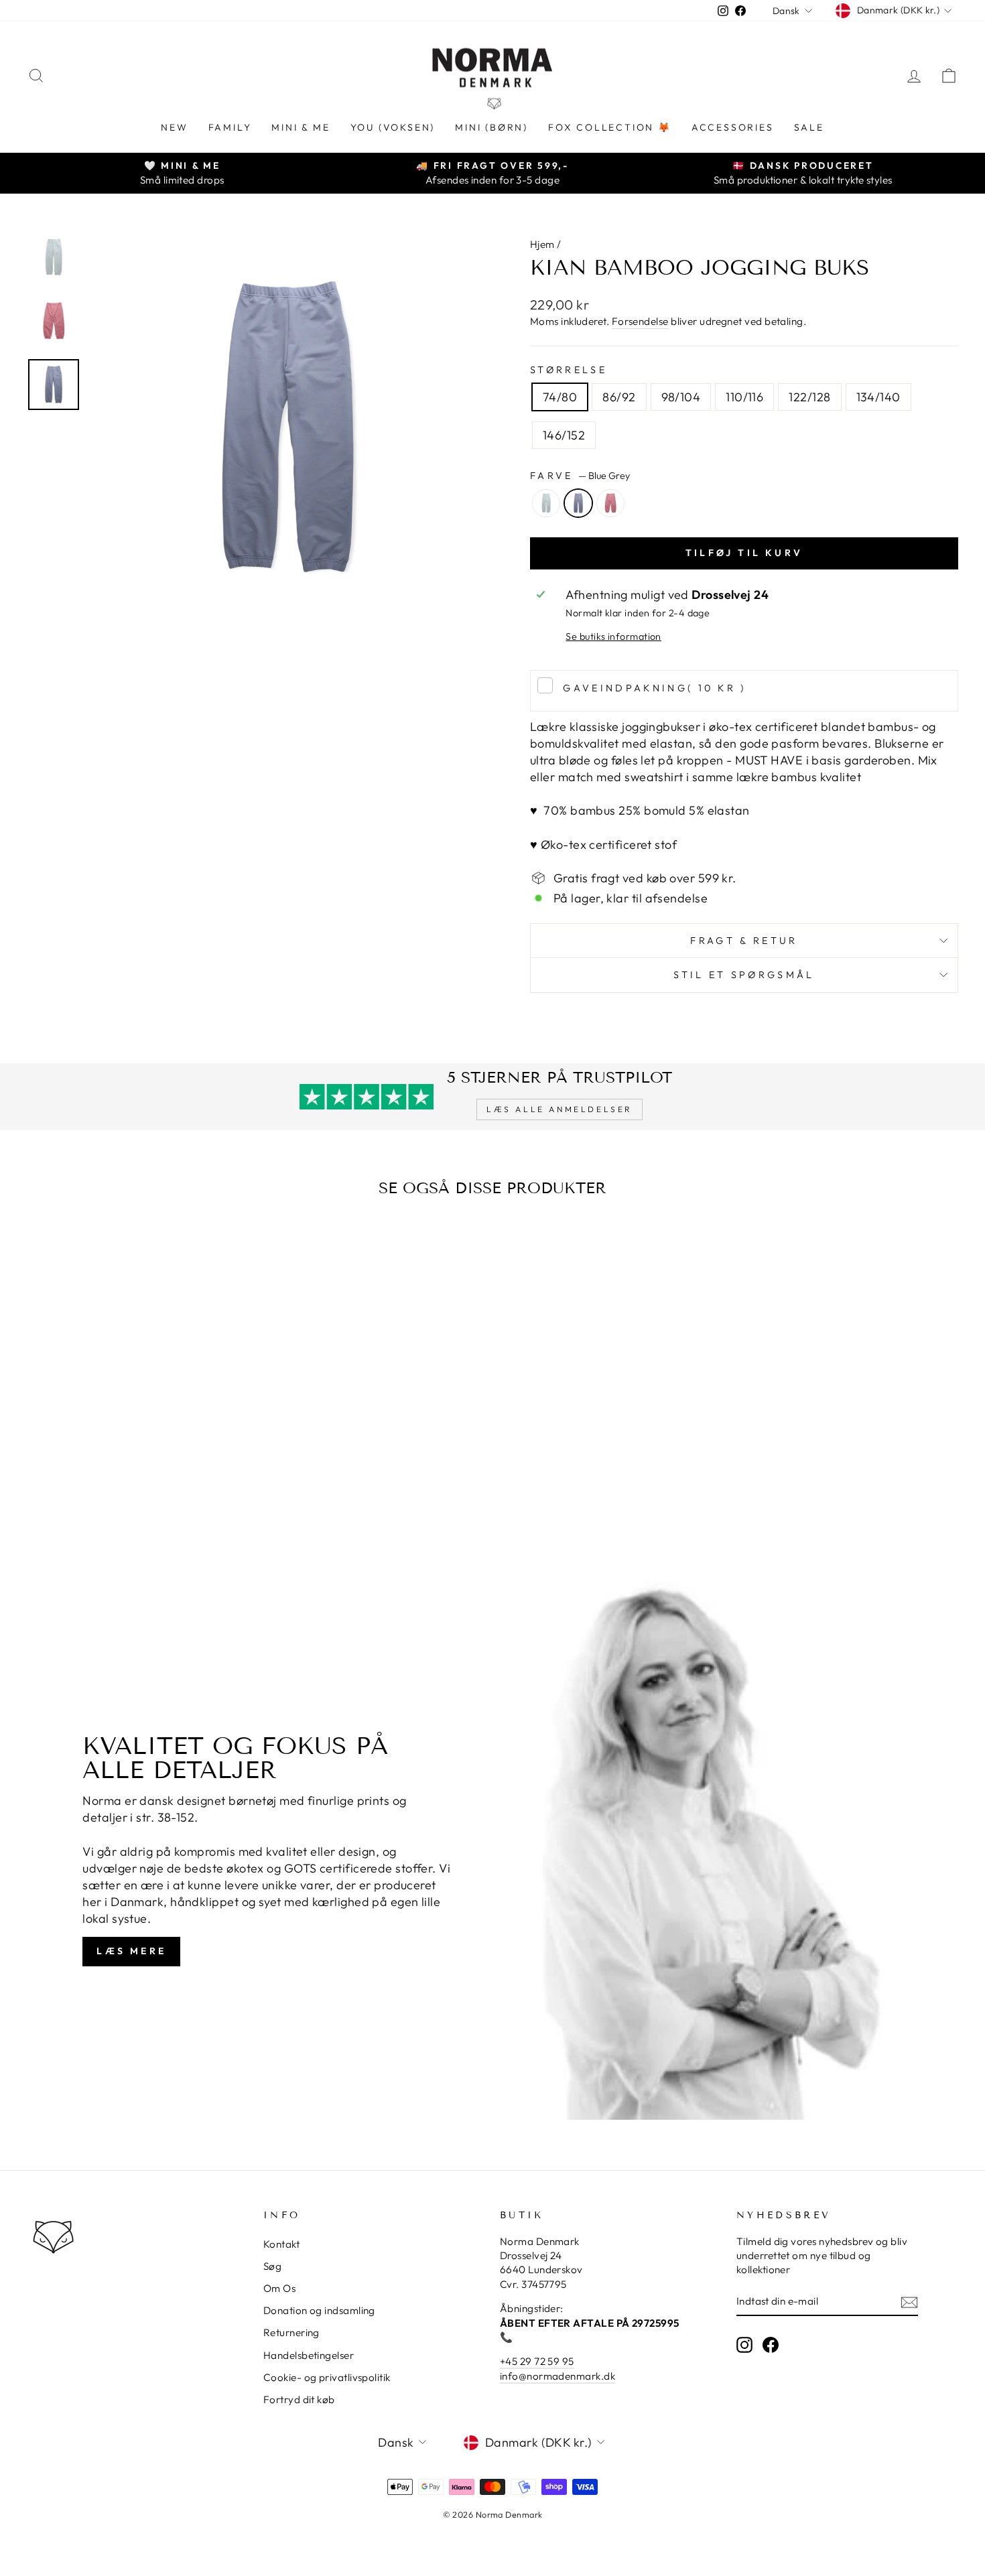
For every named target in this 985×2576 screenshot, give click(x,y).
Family (230, 127)
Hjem (542, 244)
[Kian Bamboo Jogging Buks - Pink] (156, 1501)
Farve (580, 476)
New (174, 127)
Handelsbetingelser (309, 2355)
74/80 (560, 397)
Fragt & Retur (744, 941)
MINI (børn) (491, 127)
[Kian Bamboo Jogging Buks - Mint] (120, 1501)
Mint (546, 503)
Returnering (291, 2332)
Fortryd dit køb (299, 2399)
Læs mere (131, 1951)
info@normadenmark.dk (557, 2376)
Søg (272, 2266)
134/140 (878, 397)
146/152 (564, 435)
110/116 (744, 397)
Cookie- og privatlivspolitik (327, 2377)
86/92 (619, 397)
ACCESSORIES (733, 127)
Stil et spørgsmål (744, 975)
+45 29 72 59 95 (537, 2361)
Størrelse (569, 370)
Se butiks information (613, 636)
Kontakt (281, 2244)
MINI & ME (301, 127)
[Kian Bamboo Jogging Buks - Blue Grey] (138, 1501)
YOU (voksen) (393, 127)
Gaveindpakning (654, 688)
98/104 (681, 397)
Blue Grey (578, 503)
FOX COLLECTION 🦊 (610, 127)
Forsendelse (640, 321)
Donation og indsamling (319, 2310)
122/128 (809, 397)
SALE (809, 127)
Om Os (279, 2288)
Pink (610, 503)
